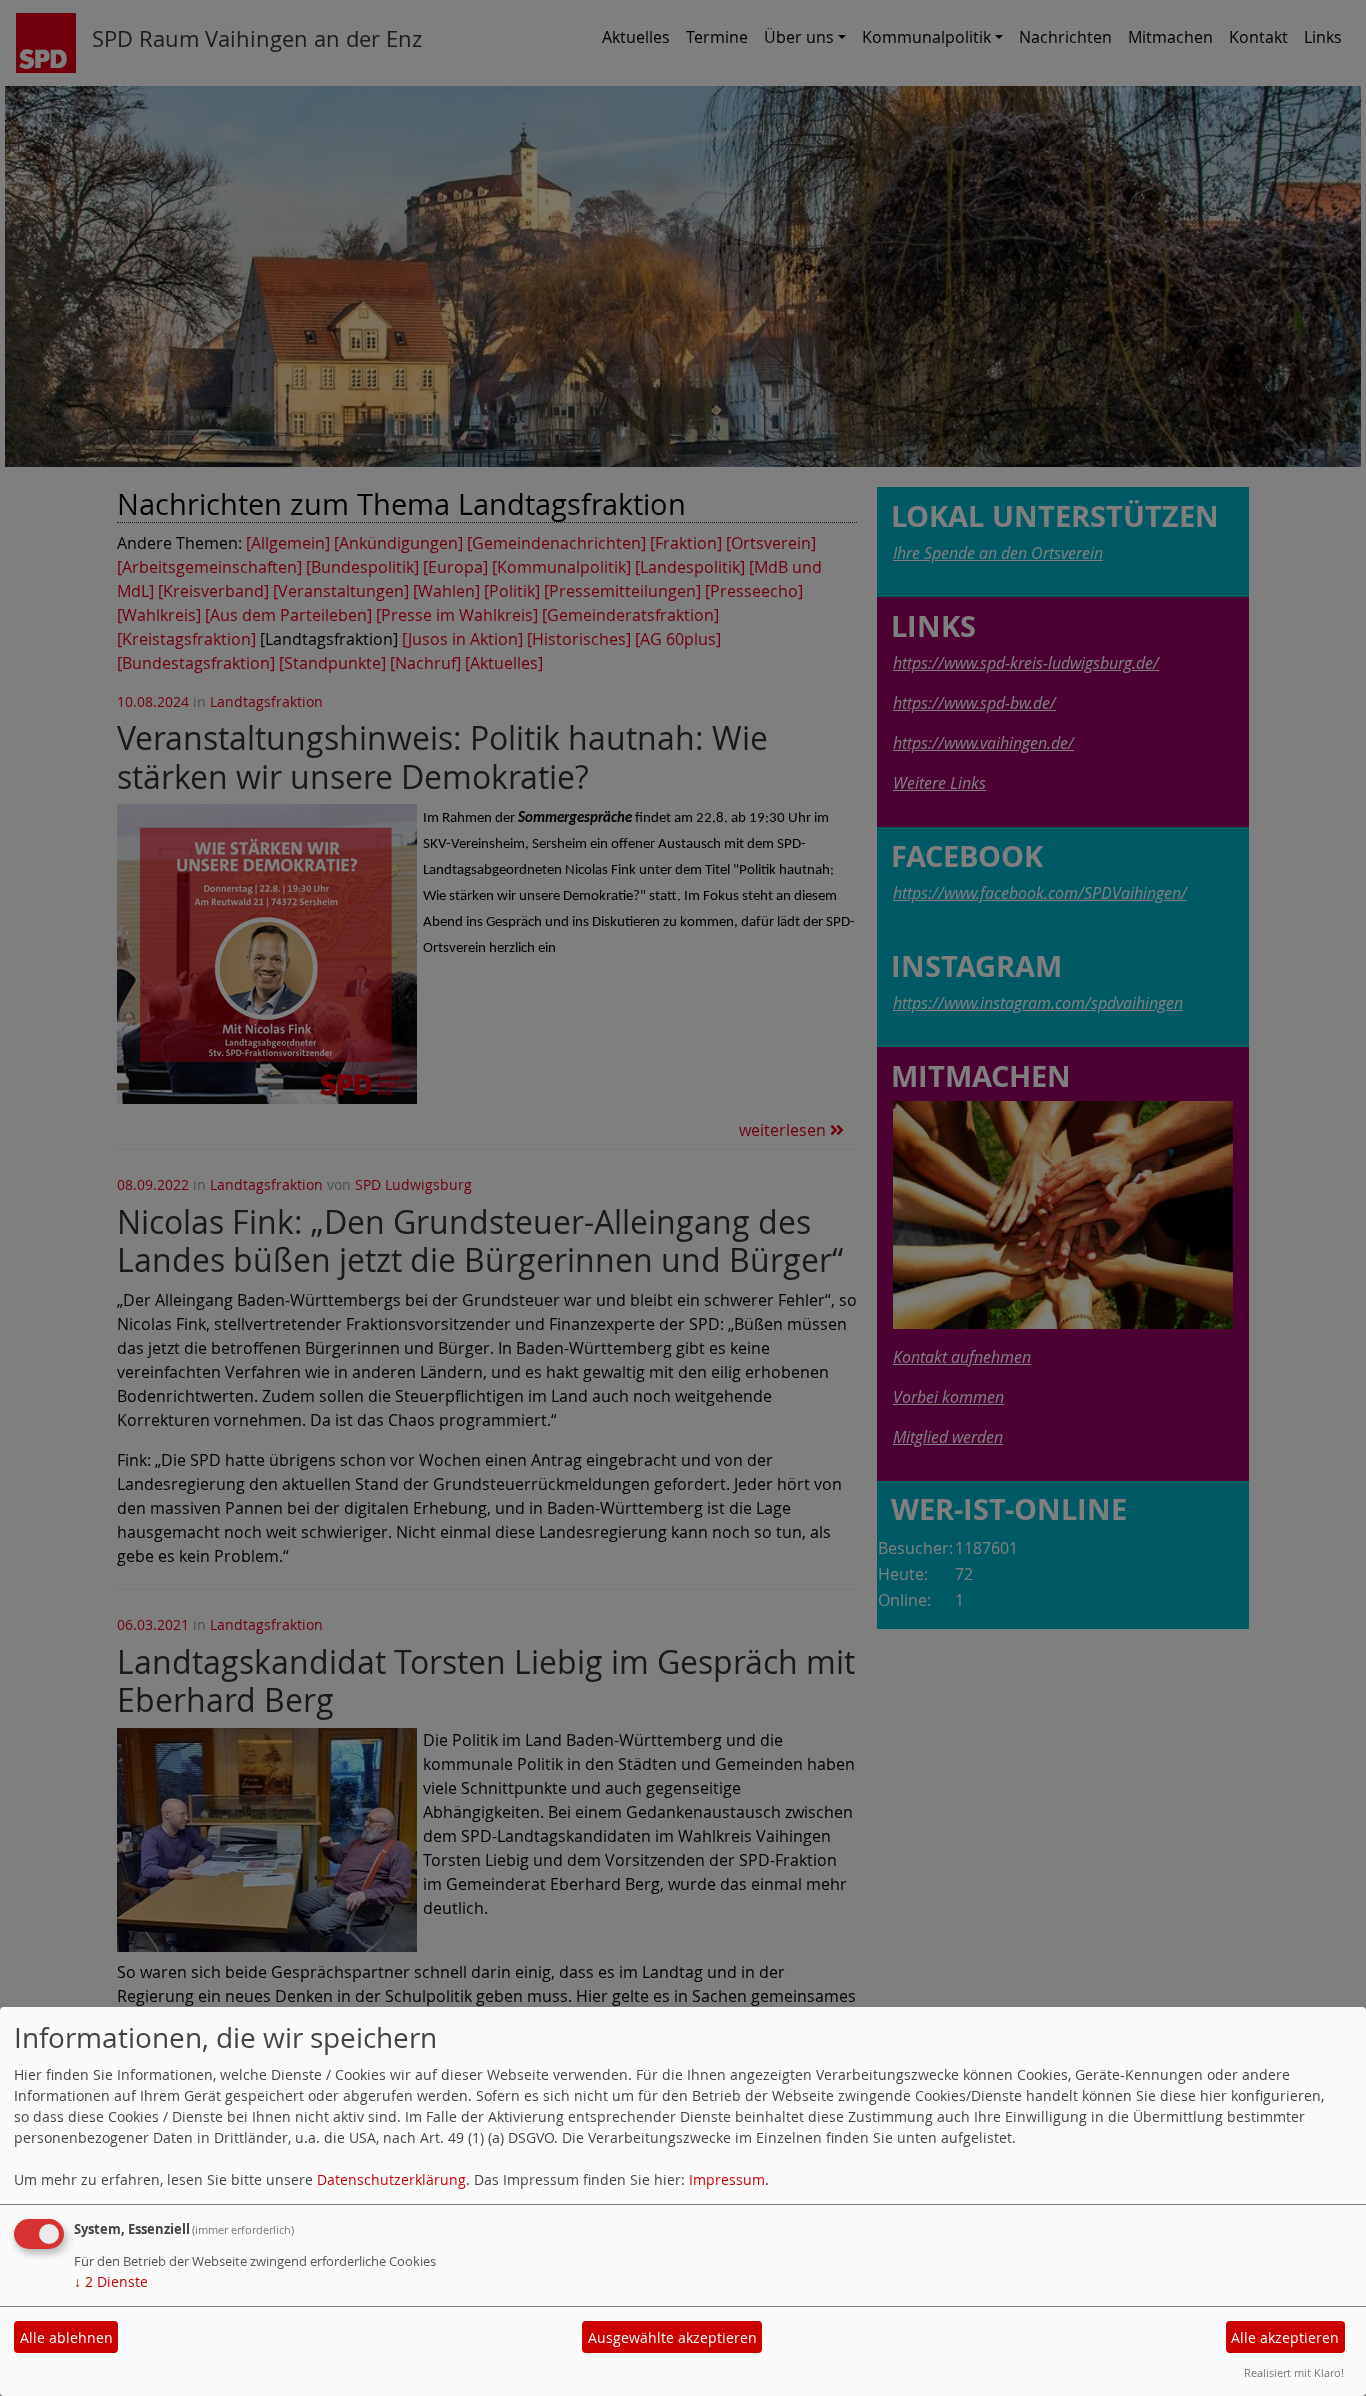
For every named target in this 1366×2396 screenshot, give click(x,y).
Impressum (727, 2179)
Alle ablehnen (66, 2337)
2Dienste (111, 2281)
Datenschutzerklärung (391, 2179)
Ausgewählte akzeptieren (672, 2337)
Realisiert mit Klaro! (1294, 2372)
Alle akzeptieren (1285, 2337)
